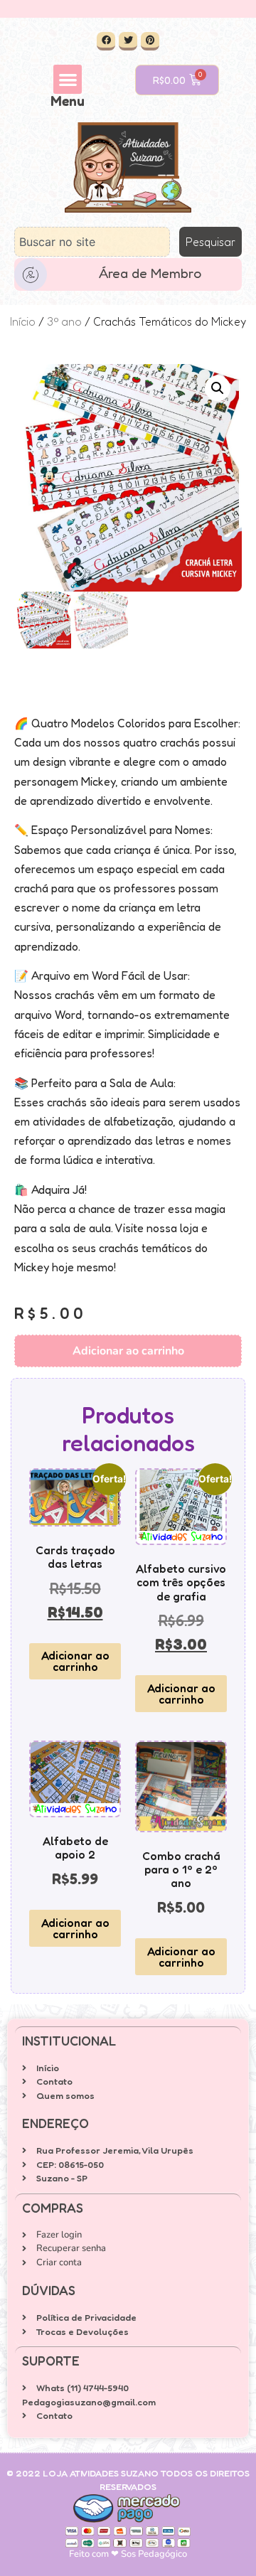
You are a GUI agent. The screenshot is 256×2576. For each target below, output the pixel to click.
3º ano (64, 321)
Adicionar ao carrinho (128, 1351)
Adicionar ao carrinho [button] (75, 1661)
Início (23, 321)
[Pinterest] (150, 41)
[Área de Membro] (31, 274)
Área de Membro (150, 273)
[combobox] (92, 242)
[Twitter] (128, 41)
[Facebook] (106, 41)
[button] (68, 79)
